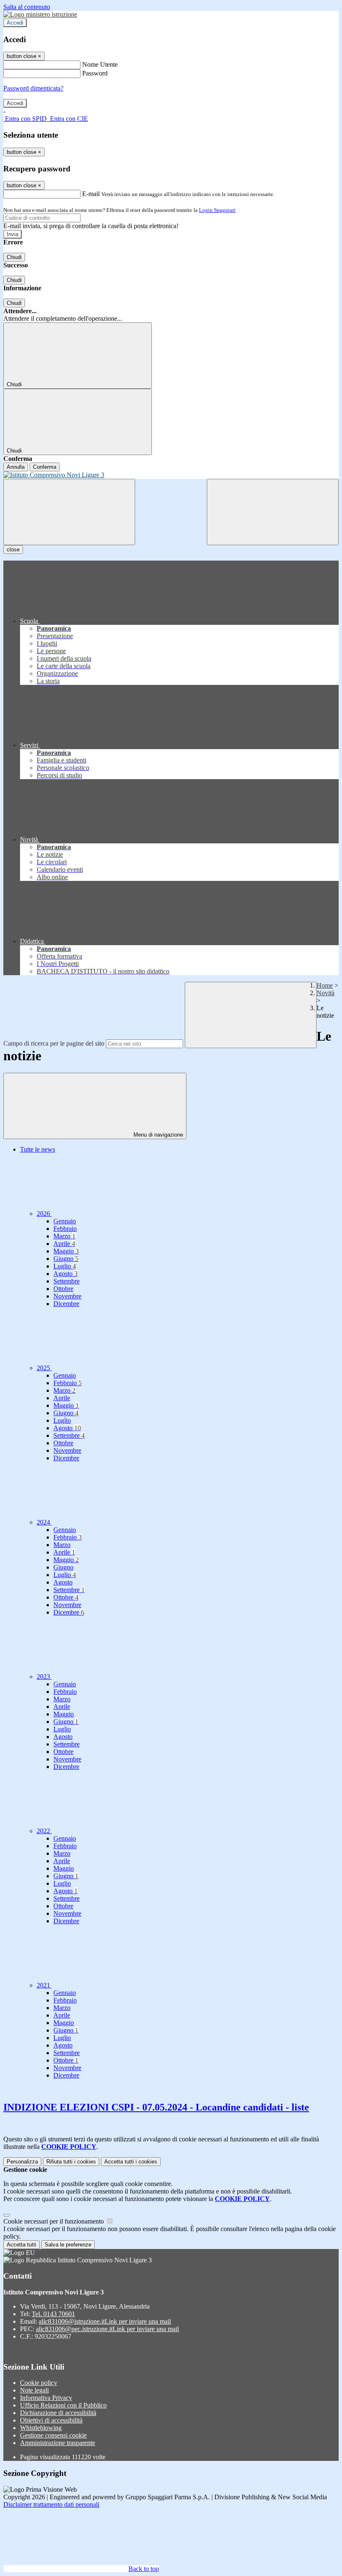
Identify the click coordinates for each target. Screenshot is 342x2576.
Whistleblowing (41, 2428)
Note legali (34, 2390)
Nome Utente (100, 64)
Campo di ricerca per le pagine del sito (54, 1043)
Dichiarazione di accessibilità (58, 2413)
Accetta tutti (131, 2162)
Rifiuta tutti (71, 2162)
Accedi (15, 23)
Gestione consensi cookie (53, 2435)
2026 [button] (44, 1214)
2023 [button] (44, 1677)
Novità (326, 993)
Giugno (66, 1259)
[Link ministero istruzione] (40, 14)
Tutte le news (38, 1149)
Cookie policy (39, 2383)
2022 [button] (44, 1831)
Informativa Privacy (46, 2398)
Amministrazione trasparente (58, 2443)
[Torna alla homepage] (171, 475)
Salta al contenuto (27, 7)
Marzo (64, 1236)
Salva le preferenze (68, 2245)
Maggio (66, 1251)
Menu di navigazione (157, 1135)
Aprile (64, 1244)
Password (95, 73)
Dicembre (66, 1304)
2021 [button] (44, 1985)
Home (325, 985)
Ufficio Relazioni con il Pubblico (63, 2405)
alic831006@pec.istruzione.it (107, 2329)
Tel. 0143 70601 (53, 2314)
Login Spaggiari (217, 210)
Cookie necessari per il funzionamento (54, 2221)
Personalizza (22, 2162)
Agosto (65, 1274)
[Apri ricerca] (273, 512)
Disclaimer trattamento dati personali (51, 2504)
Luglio (65, 1266)
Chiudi (14, 257)
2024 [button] (44, 1522)
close (13, 550)
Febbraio (65, 1229)
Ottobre (63, 1289)
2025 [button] (44, 1368)
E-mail (91, 194)
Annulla (16, 467)
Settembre (67, 1281)
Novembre (67, 1296)
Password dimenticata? (33, 88)
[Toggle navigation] (69, 512)
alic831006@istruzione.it (105, 2321)
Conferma (45, 467)
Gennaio (65, 1221)
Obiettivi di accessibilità (51, 2420)
